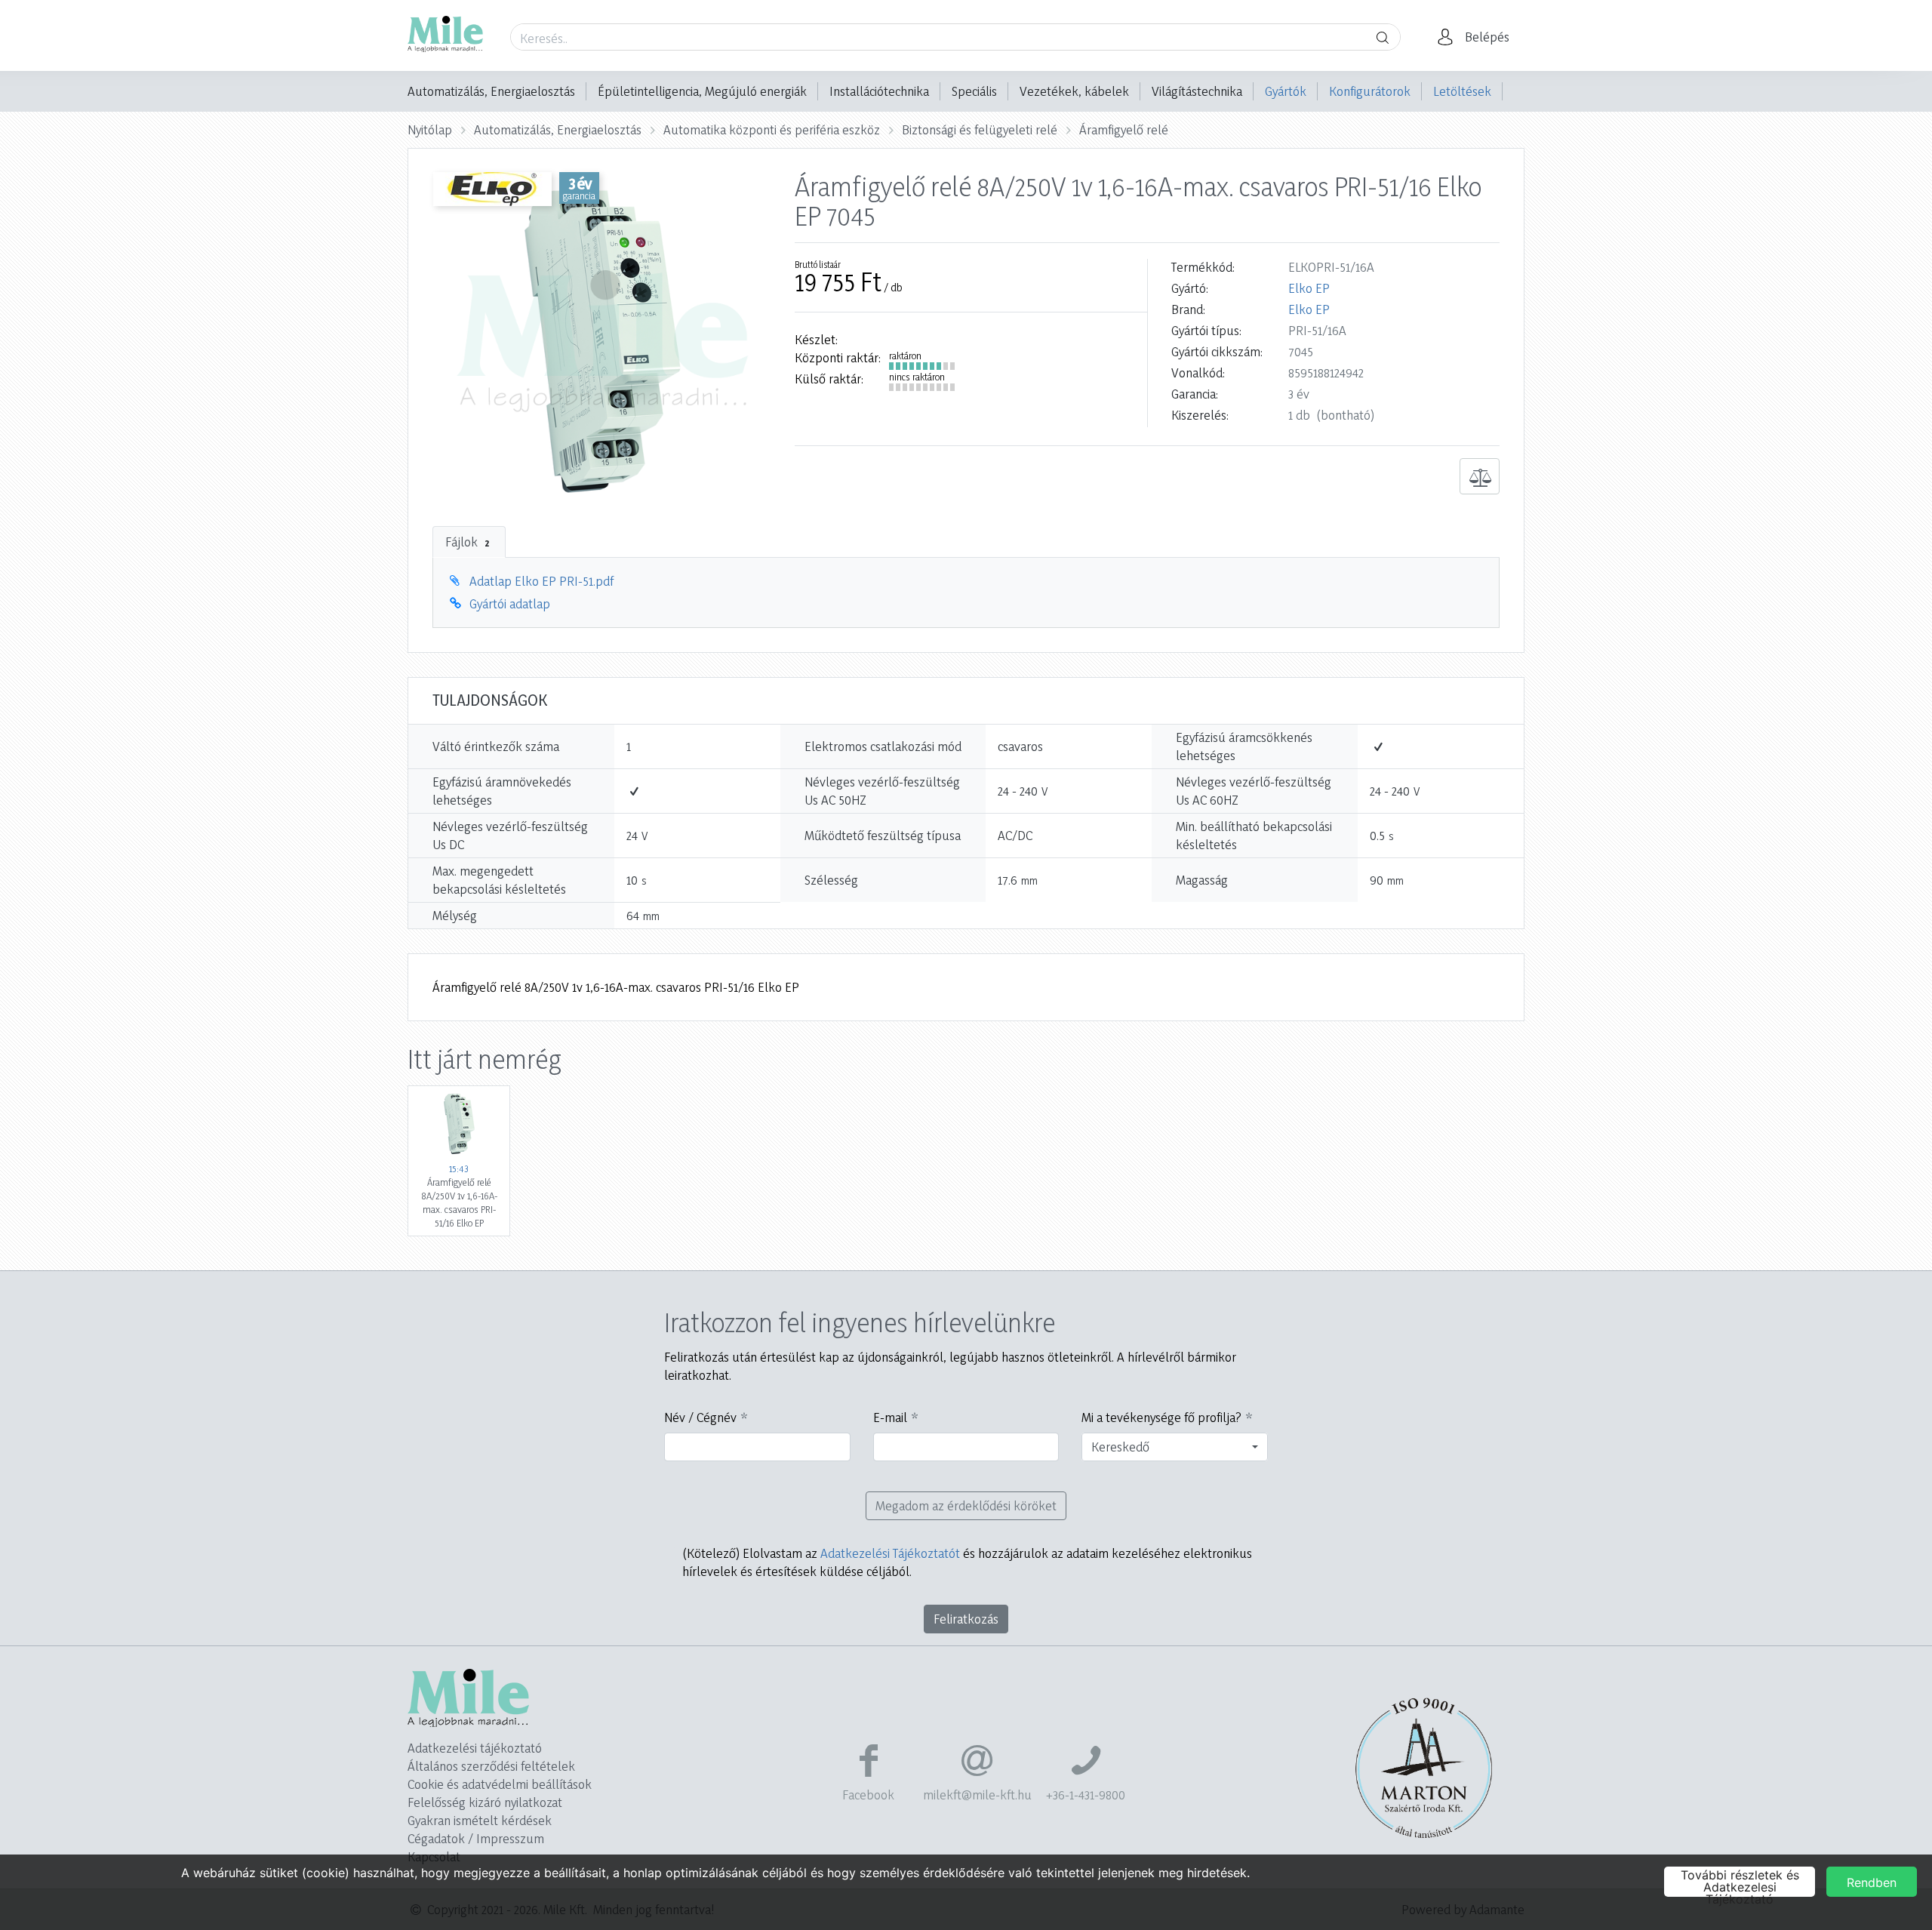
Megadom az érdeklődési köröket (966, 1505)
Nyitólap (430, 129)
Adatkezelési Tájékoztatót (890, 1553)
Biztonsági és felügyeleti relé (980, 129)
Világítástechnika (1197, 91)
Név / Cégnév (700, 1417)
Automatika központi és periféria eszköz (772, 129)
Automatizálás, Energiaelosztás (491, 91)
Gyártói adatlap (510, 603)
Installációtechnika (879, 91)
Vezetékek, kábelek (1074, 91)
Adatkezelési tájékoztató (475, 1748)
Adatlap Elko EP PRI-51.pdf (541, 581)
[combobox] (1175, 1447)
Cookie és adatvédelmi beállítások (500, 1784)
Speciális (974, 91)
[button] (1478, 37)
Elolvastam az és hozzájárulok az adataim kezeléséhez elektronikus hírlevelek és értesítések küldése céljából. (967, 1562)
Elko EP (1309, 288)
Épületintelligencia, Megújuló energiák (702, 91)
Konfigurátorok (1370, 91)
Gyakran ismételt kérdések (480, 1820)
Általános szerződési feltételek (491, 1766)
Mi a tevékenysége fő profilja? (1161, 1417)
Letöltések (1462, 91)
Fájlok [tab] (467, 542)
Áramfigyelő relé (1124, 129)
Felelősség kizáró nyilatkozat (485, 1802)
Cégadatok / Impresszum (476, 1838)
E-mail (890, 1417)
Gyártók (1286, 91)
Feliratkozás (966, 1619)
